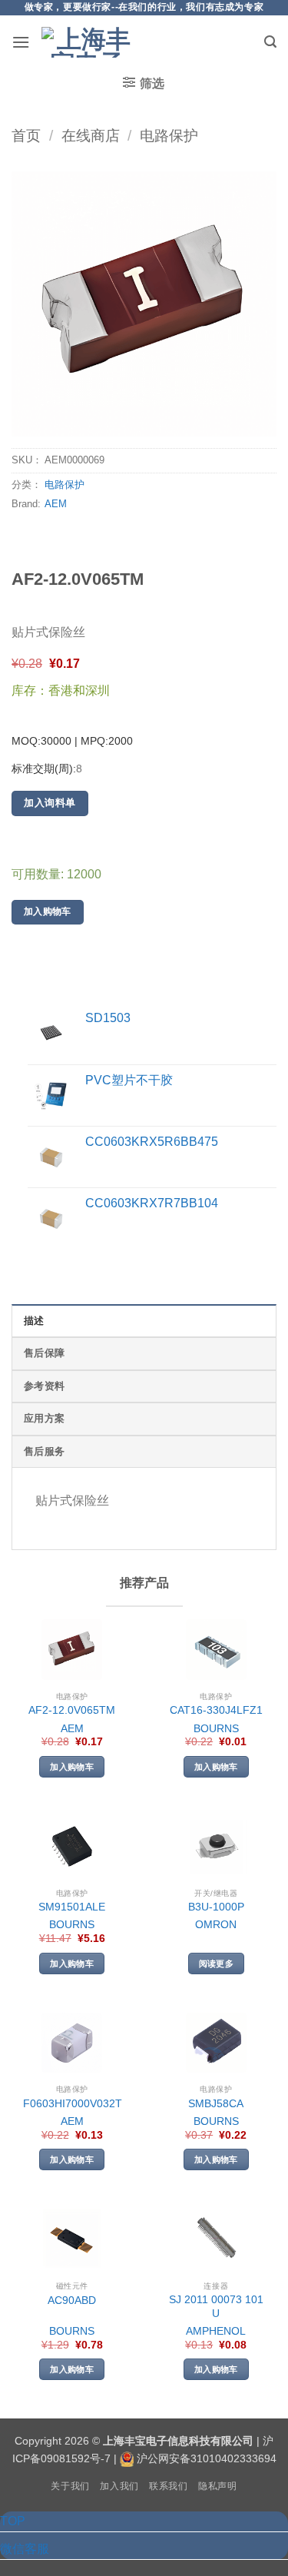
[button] (21, 42)
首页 (26, 136)
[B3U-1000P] (216, 1846)
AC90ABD (72, 2300)
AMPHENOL (216, 2331)
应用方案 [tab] (44, 1418)
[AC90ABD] (72, 2239)
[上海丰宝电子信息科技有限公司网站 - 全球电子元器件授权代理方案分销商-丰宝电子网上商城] (88, 42)
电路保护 (169, 136)
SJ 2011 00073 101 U (216, 2307)
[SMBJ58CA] (216, 2043)
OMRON (216, 1925)
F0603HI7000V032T (73, 2104)
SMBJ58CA (216, 2104)
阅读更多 (216, 1964)
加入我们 (119, 2486)
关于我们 (70, 2486)
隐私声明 (217, 2486)
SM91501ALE (72, 1907)
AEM (56, 504)
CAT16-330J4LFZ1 (216, 1710)
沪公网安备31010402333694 (207, 2458)
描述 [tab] (34, 1321)
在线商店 (91, 136)
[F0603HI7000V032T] (72, 2043)
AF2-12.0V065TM (72, 1710)
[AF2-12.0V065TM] (72, 1650)
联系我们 (168, 2486)
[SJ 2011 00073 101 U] (216, 2239)
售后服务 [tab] (44, 1451)
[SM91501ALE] (72, 1846)
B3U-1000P (216, 1907)
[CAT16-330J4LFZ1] (216, 1650)
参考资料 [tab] (44, 1386)
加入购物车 (48, 911)
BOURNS (216, 1729)
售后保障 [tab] (44, 1353)
